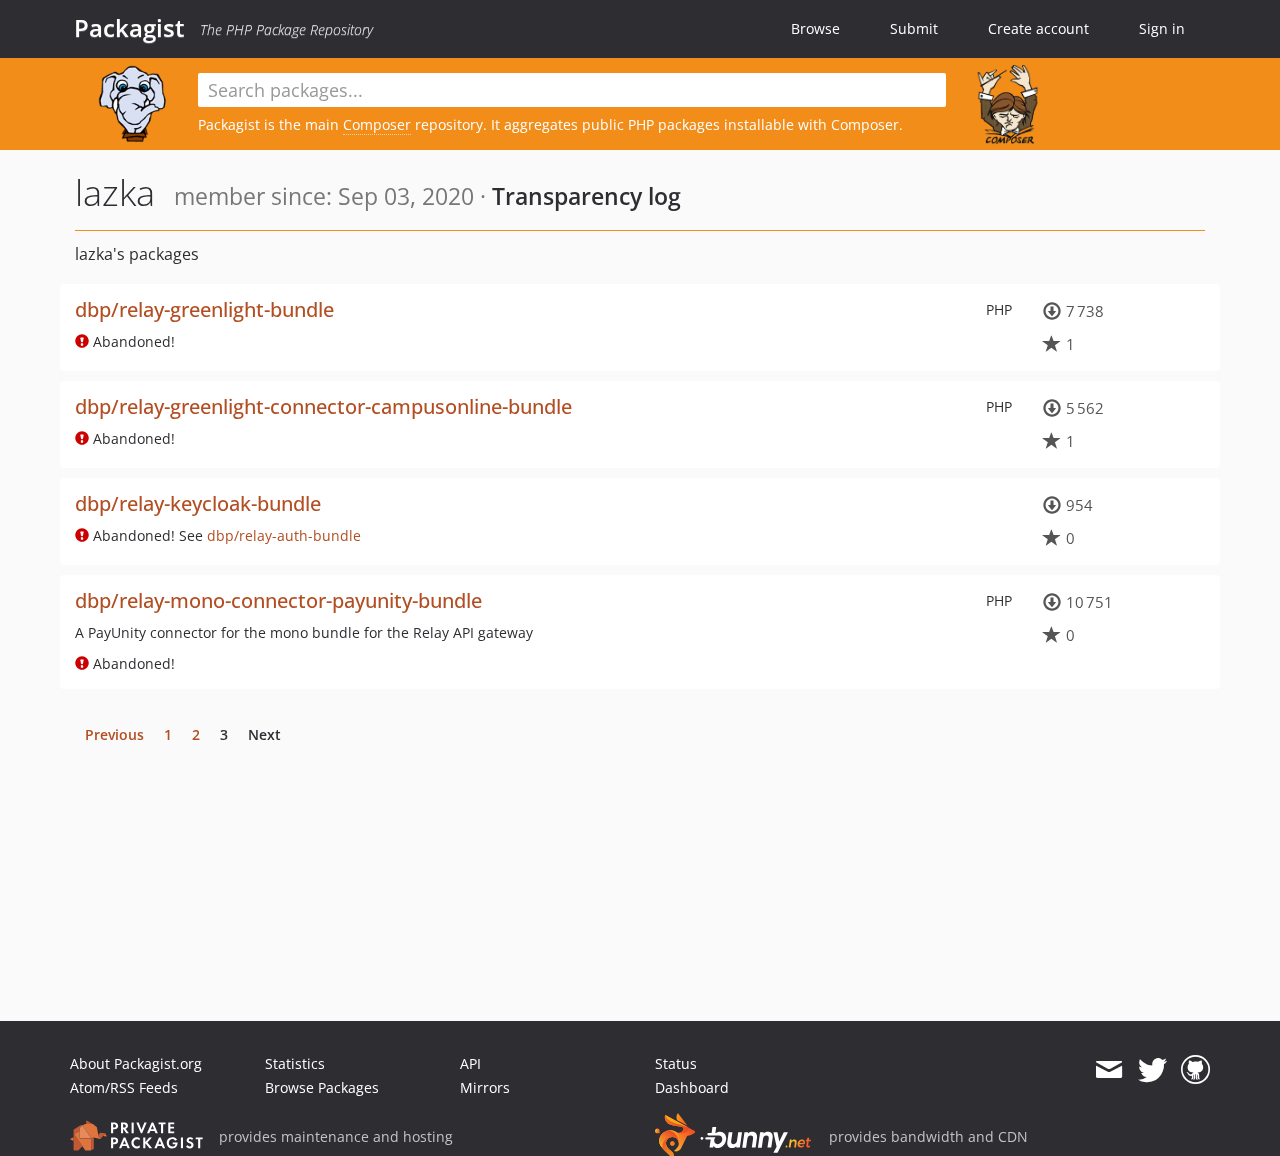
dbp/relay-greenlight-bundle (204, 309)
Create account (1038, 28)
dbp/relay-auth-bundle (284, 535)
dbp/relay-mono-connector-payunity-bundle (278, 600)
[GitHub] (1195, 1070)
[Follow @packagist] (1152, 1070)
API (470, 1063)
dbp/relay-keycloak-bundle (198, 503)
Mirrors (485, 1087)
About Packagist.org (136, 1063)
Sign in (1162, 28)
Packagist (129, 28)
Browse (815, 28)
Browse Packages (322, 1087)
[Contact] (1108, 1070)
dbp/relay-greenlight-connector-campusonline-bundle (323, 406)
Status (676, 1063)
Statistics (295, 1063)
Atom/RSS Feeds (124, 1087)
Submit (914, 28)
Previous (114, 734)
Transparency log (586, 196)
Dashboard (692, 1087)
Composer (377, 124)
